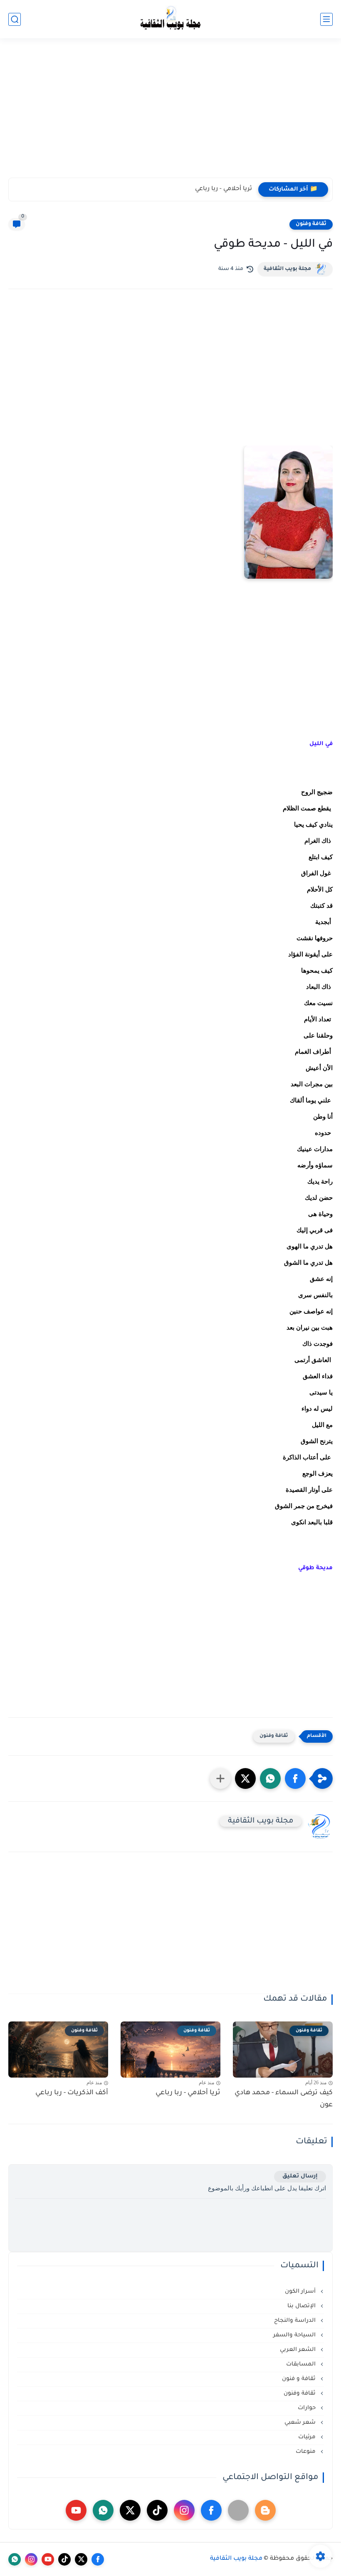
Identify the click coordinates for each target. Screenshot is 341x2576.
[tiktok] (157, 2510)
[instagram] (184, 2510)
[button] (295, 1778)
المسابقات (302, 2364)
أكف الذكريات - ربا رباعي (72, 2093)
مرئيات (308, 2437)
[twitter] (130, 2510)
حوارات (308, 2408)
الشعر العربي (299, 2350)
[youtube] (76, 2510)
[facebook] (211, 2510)
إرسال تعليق (300, 2176)
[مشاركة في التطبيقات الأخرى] (220, 1778)
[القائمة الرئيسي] (326, 19)
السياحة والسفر (295, 2335)
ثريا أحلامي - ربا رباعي (224, 189)
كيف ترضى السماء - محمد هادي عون (284, 2099)
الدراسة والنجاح (296, 2321)
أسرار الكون (301, 2292)
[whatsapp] (103, 2510)
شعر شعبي (301, 2423)
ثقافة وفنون (311, 224)
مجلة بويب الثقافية (287, 269)
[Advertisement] (170, 113)
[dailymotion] (238, 2510)
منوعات (306, 2452)
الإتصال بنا (302, 2306)
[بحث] (15, 19)
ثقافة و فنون (300, 2379)
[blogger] (265, 2510)
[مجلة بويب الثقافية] (170, 19)
